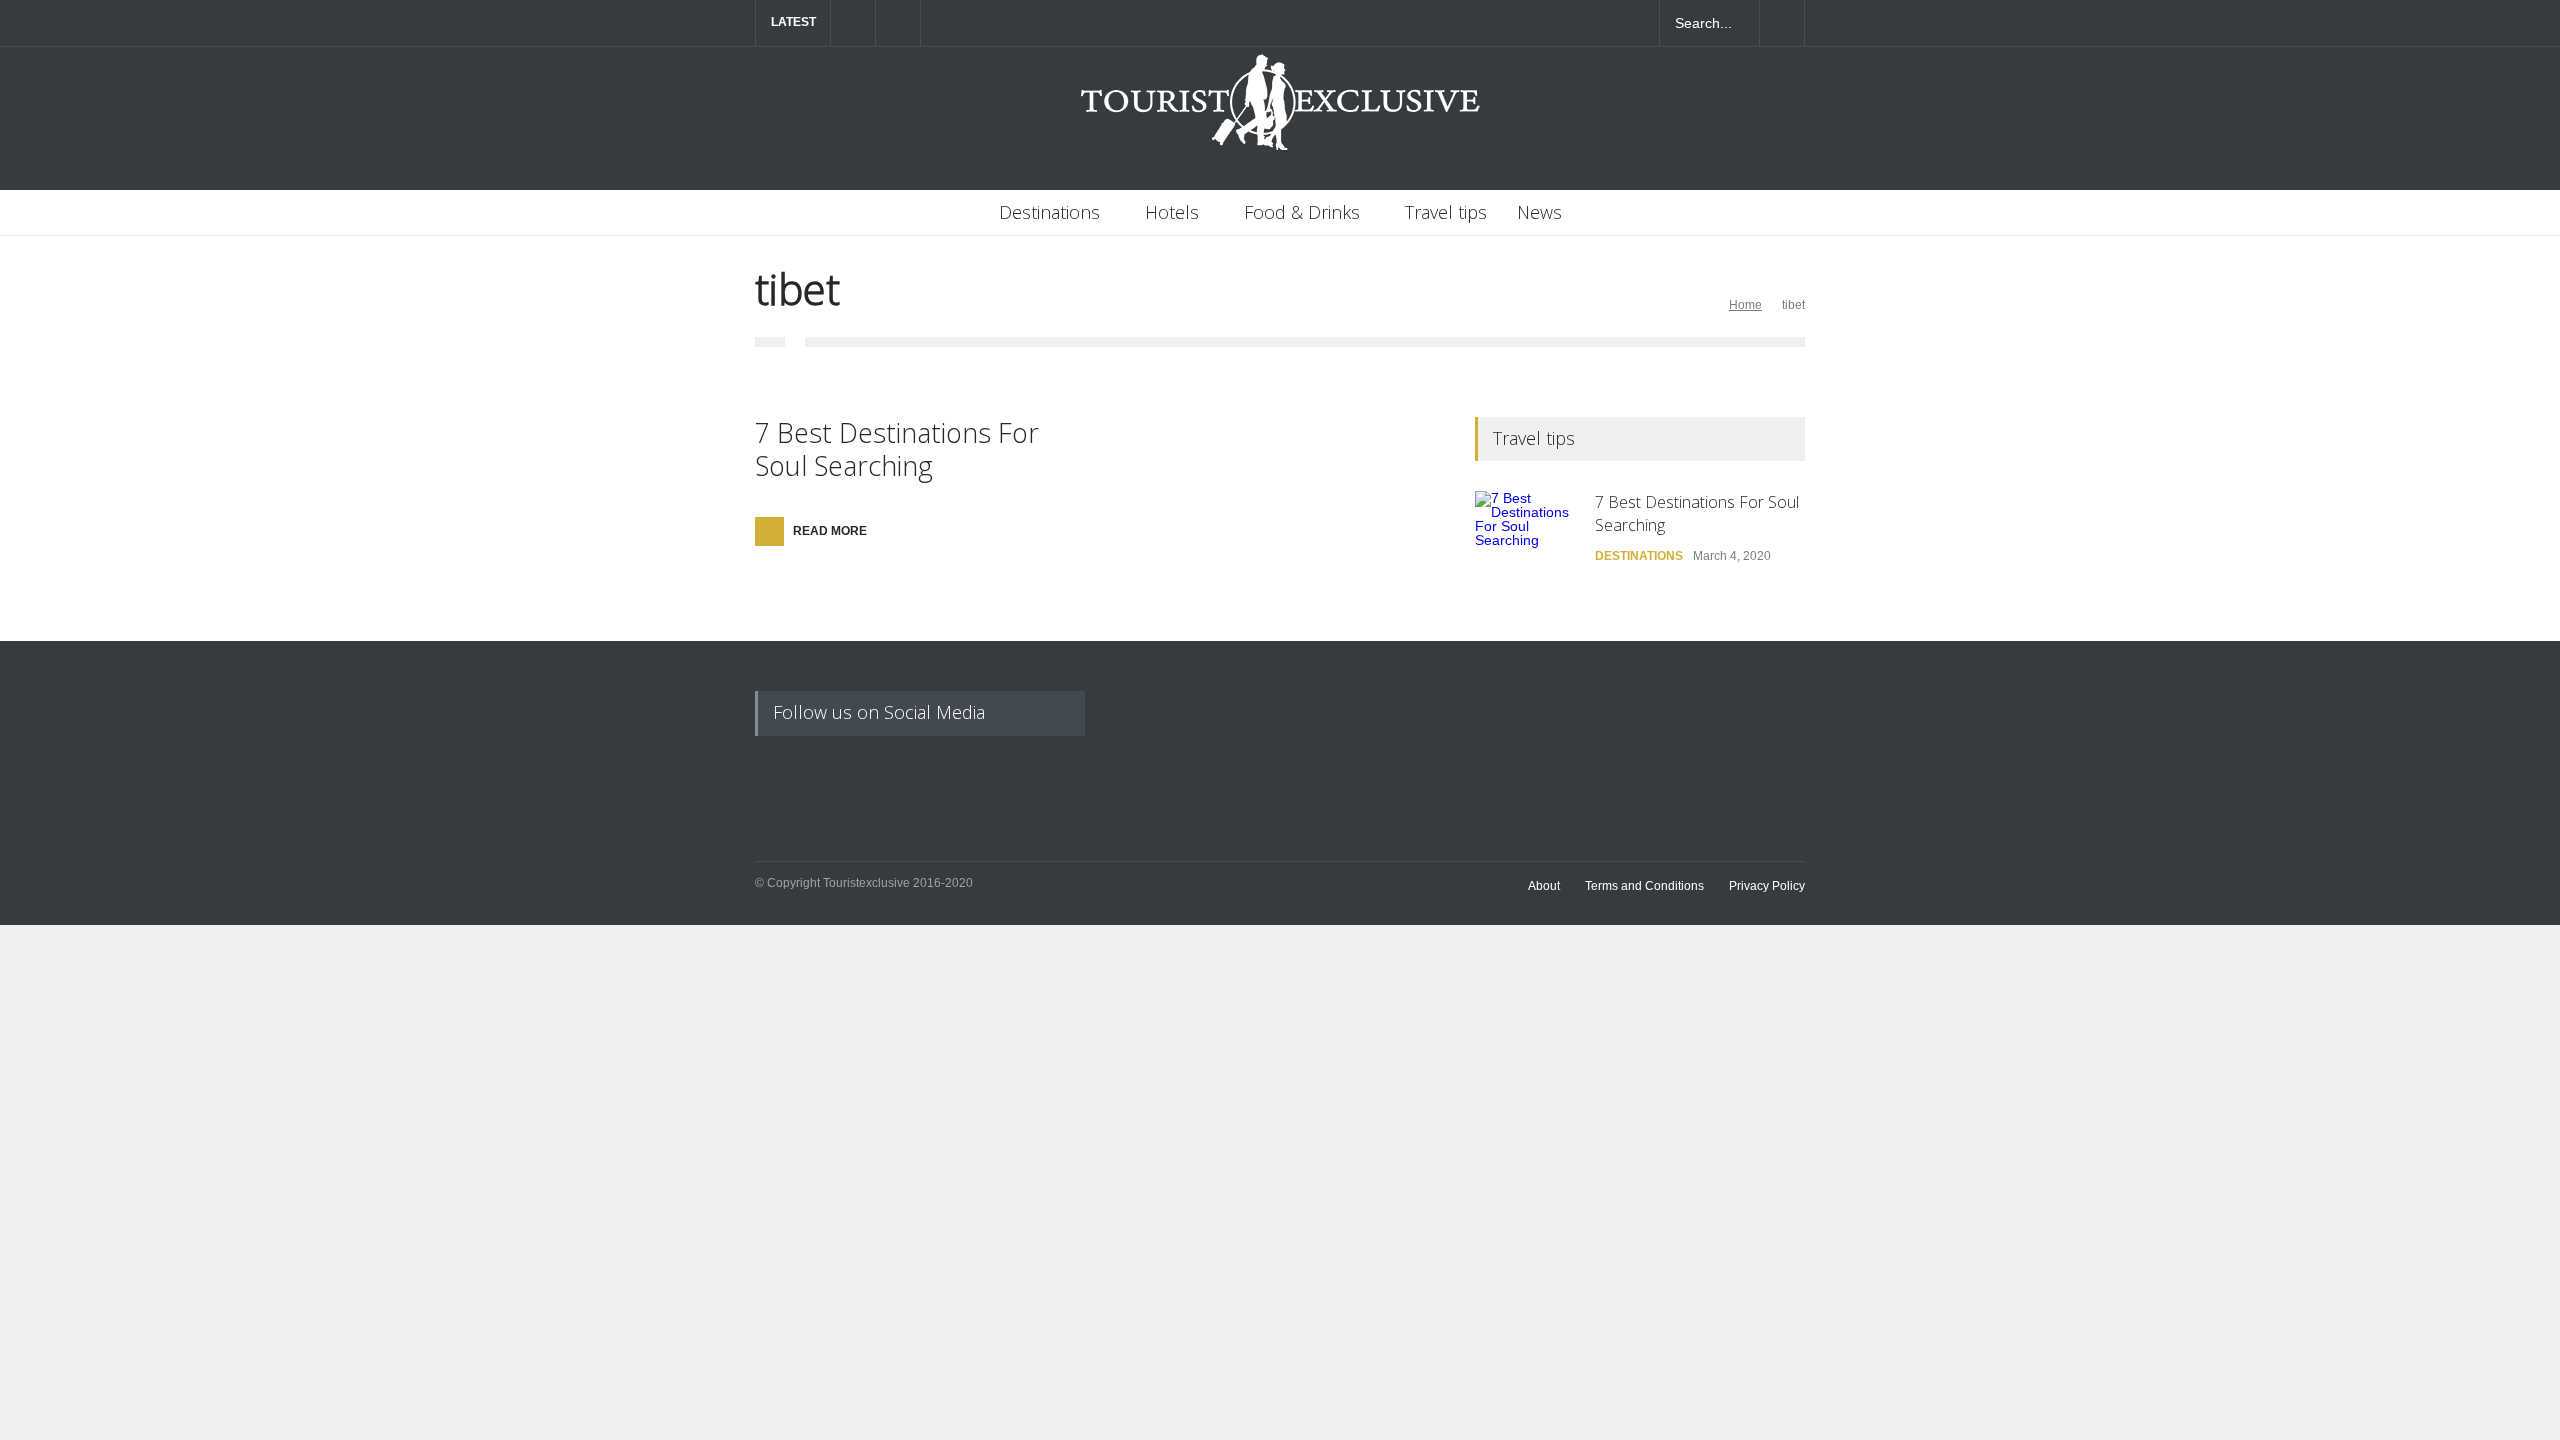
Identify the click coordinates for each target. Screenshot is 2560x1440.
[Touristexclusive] (1280, 112)
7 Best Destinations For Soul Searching (897, 448)
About (1544, 886)
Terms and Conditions (1644, 886)
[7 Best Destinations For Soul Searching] (1525, 541)
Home (1745, 305)
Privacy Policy (1767, 886)
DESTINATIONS (1639, 556)
